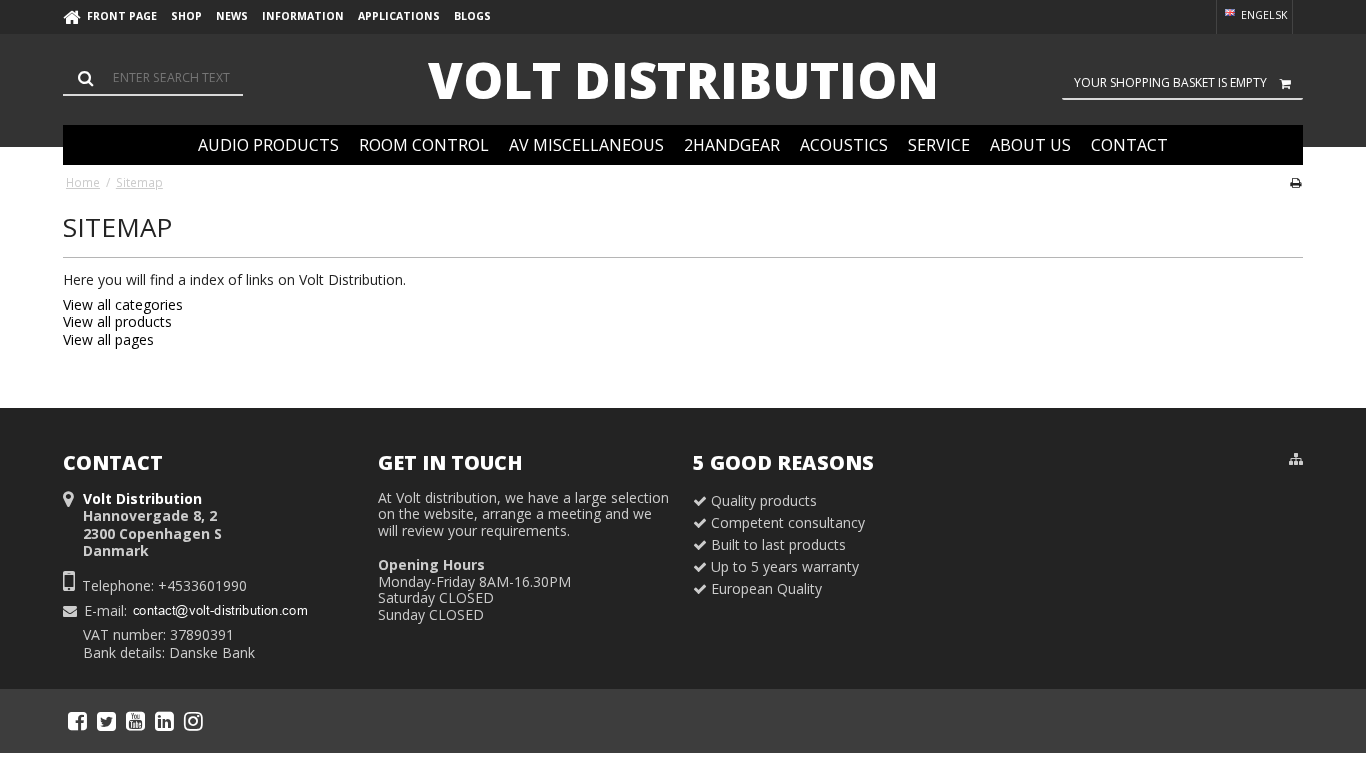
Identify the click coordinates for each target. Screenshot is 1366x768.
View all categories (123, 304)
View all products (117, 321)
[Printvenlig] (1295, 182)
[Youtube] (135, 721)
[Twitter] (106, 721)
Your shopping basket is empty (1170, 82)
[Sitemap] (1296, 459)
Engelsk (1262, 15)
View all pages (108, 339)
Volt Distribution (683, 80)
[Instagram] (193, 721)
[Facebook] (77, 721)
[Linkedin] (164, 721)
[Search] (153, 78)
